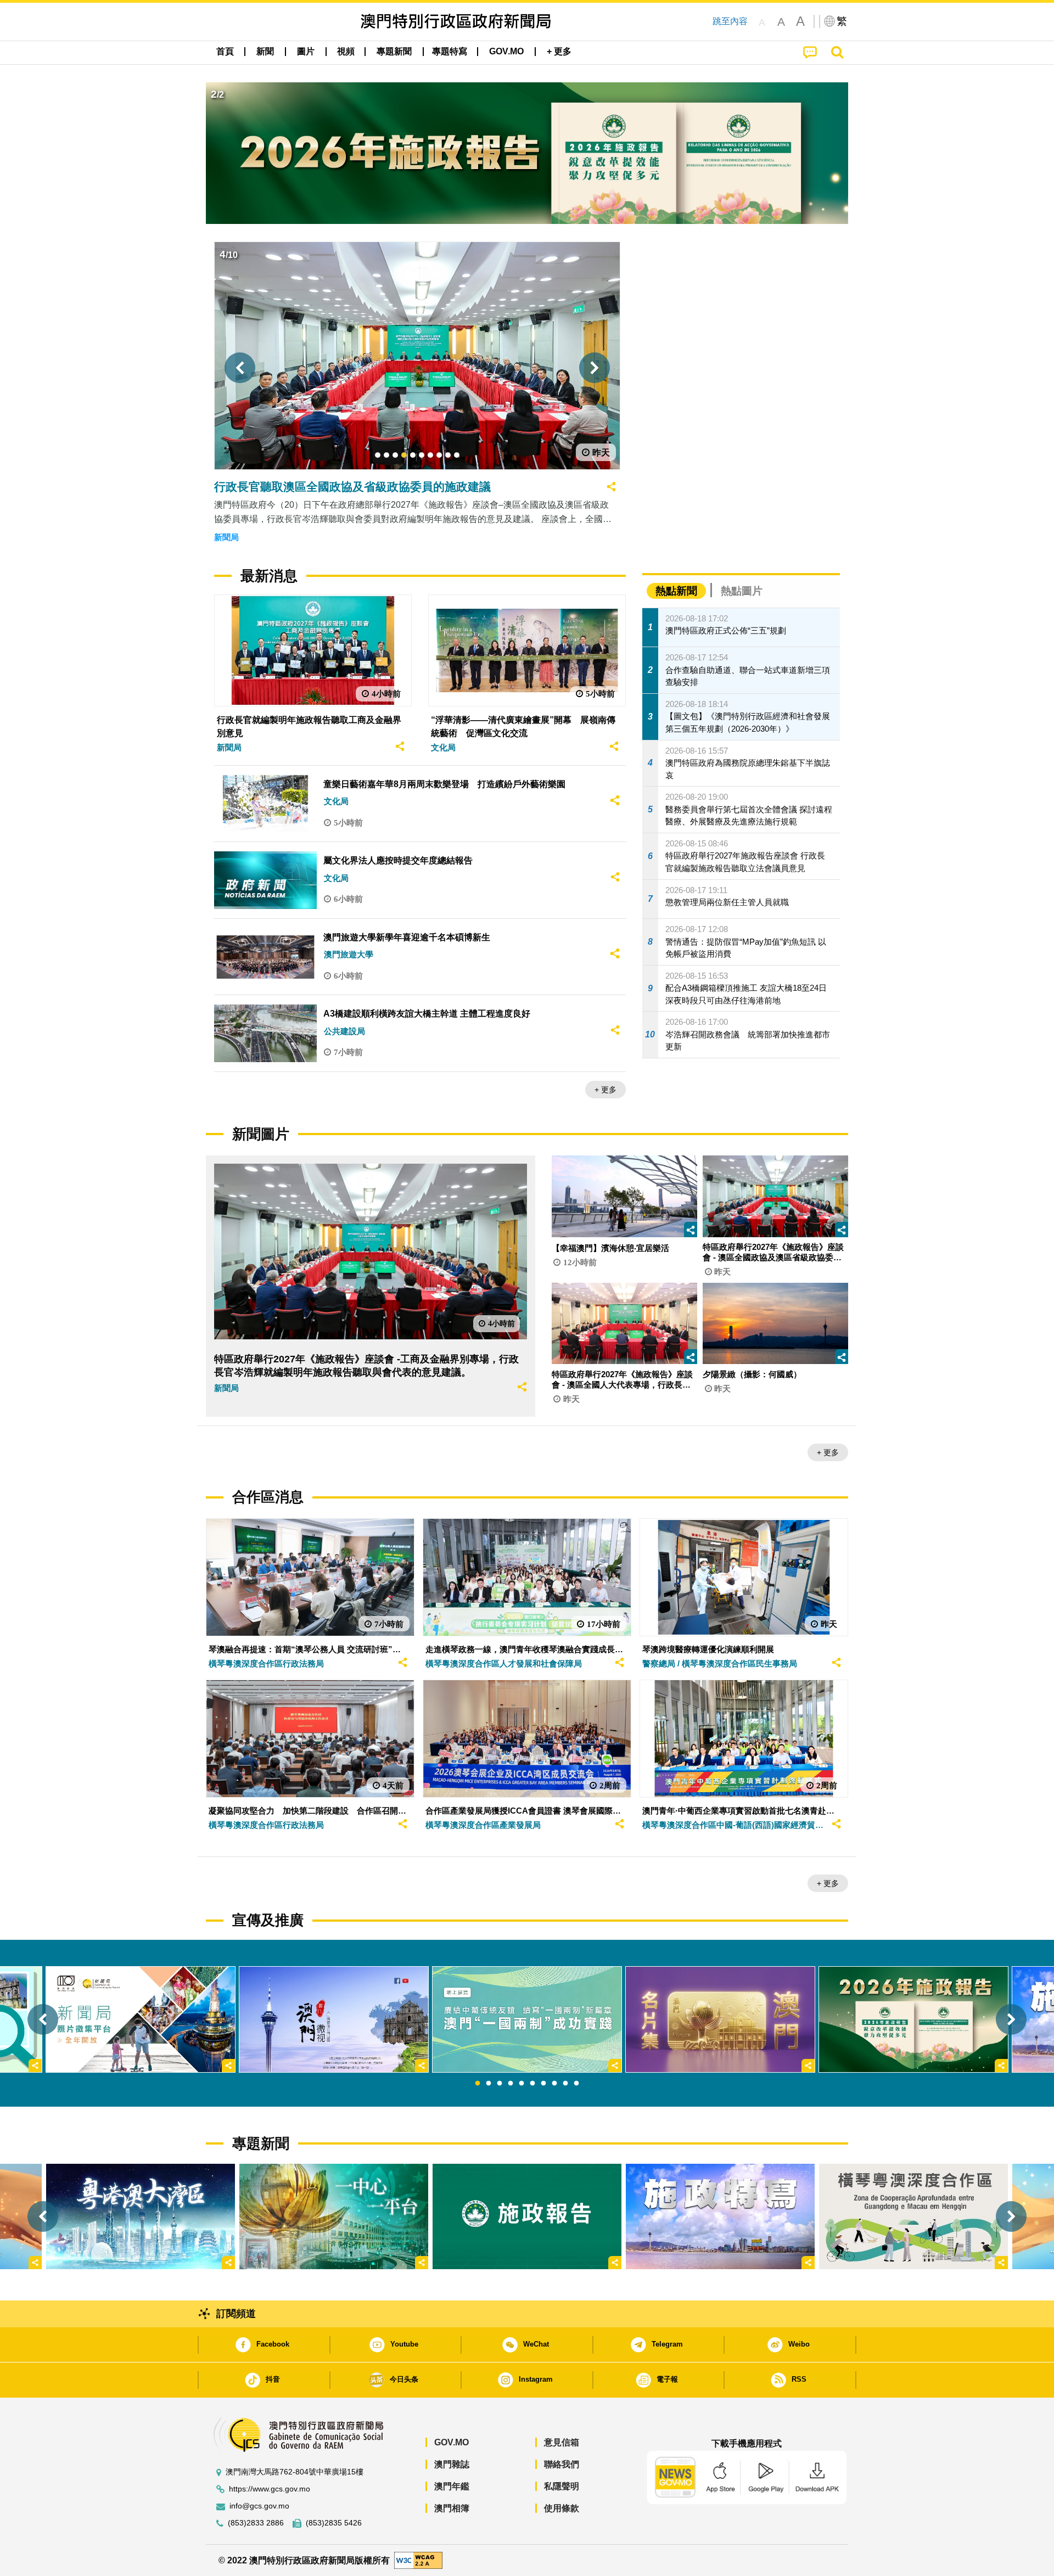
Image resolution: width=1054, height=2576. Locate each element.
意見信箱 (562, 2442)
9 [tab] (565, 2084)
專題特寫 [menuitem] (450, 51)
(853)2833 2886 (256, 2523)
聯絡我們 (562, 2464)
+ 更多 (606, 1090)
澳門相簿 (452, 2508)
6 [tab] (532, 2084)
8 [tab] (554, 2084)
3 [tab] (500, 2084)
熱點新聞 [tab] (676, 591)
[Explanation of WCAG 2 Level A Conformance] (418, 2560)
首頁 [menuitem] (225, 51)
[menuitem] (265, 52)
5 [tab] (522, 2084)
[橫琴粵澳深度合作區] (913, 2216)
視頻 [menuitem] (346, 51)
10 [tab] (576, 2084)
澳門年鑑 (452, 2486)
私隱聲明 (562, 2486)
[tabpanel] (527, 2019)
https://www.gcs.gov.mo (270, 2489)
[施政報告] (527, 2216)
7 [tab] (543, 2084)
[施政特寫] (720, 2216)
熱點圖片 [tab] (742, 591)
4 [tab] (511, 2084)
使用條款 (562, 2508)
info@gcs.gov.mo (259, 2506)
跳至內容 (730, 21)
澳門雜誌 (452, 2464)
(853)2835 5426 (334, 2523)
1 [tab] (478, 2084)
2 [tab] (489, 2084)
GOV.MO (452, 2442)
